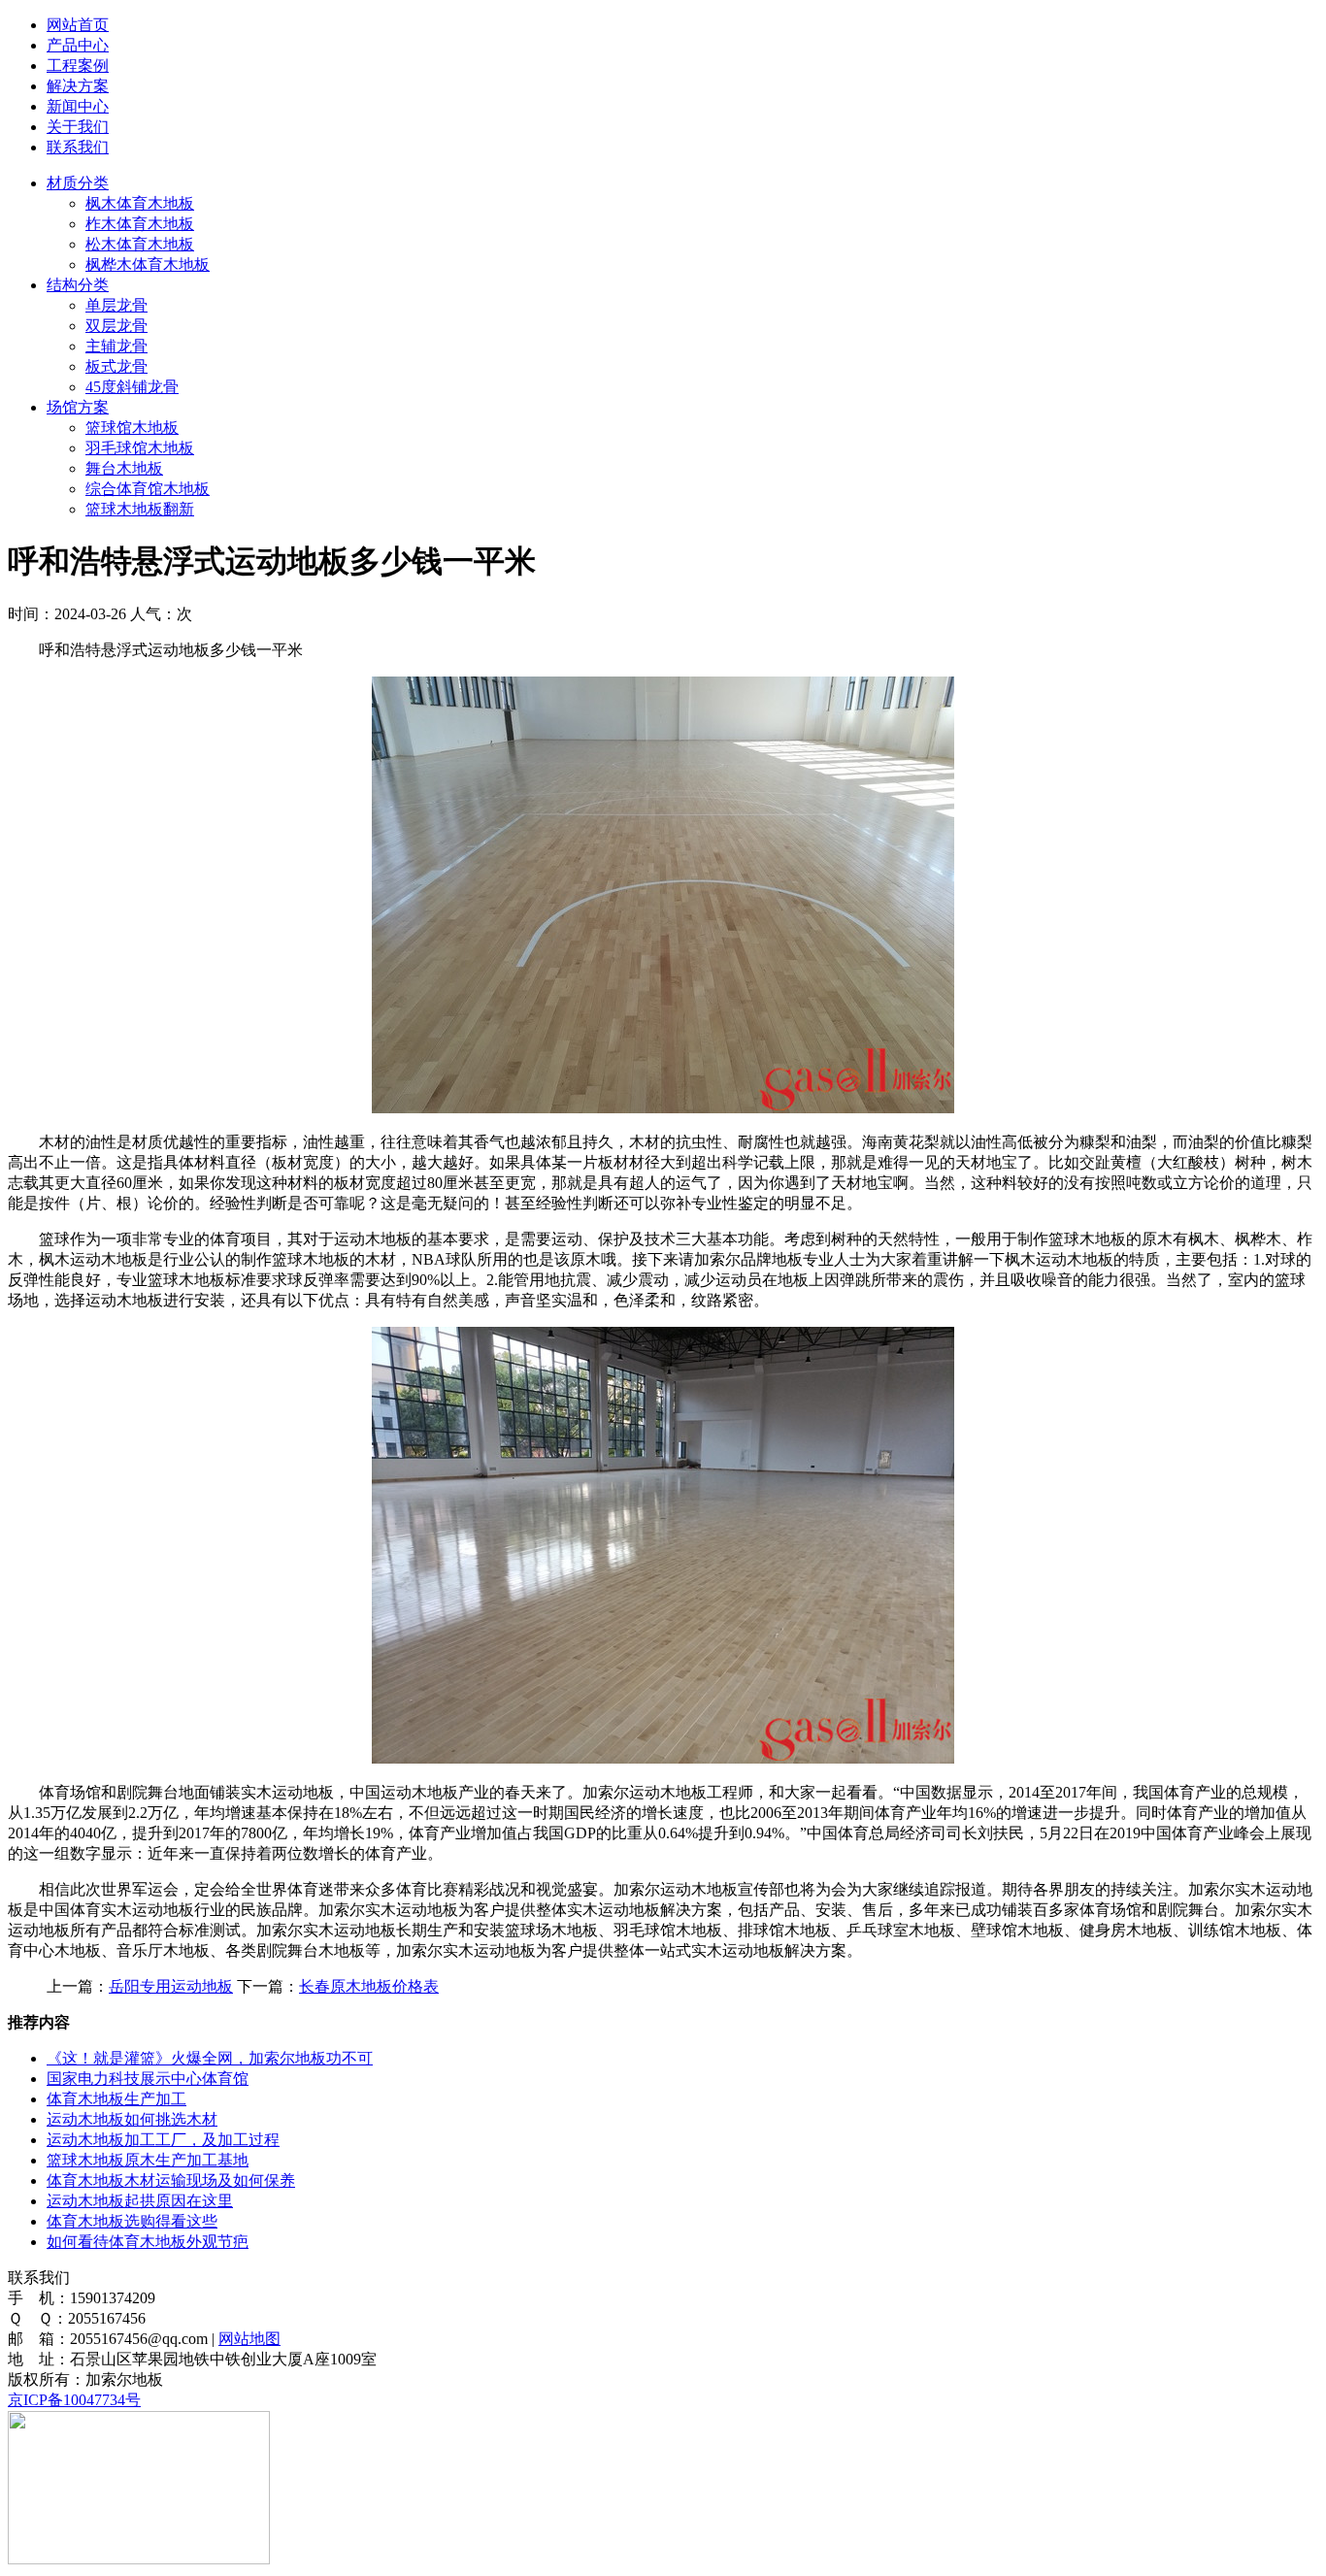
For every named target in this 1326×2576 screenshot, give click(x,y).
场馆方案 (78, 407)
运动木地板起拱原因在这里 (140, 2201)
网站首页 (78, 25)
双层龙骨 (116, 326)
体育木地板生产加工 (116, 2099)
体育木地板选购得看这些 (132, 2221)
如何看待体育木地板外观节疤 (148, 2242)
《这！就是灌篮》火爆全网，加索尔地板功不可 (210, 2058)
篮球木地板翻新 (140, 509)
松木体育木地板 (140, 244)
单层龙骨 (116, 305)
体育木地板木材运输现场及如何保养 (171, 2180)
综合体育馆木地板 (148, 489)
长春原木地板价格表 (369, 1986)
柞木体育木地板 (140, 224)
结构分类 (78, 285)
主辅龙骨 (116, 346)
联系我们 (78, 147)
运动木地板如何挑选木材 (132, 2119)
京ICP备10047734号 (74, 2400)
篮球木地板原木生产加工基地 (148, 2160)
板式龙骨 (116, 366)
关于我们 (78, 127)
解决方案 (78, 86)
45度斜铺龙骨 (132, 387)
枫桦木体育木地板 (148, 264)
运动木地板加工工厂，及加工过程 (163, 2140)
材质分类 (78, 183)
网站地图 (249, 2339)
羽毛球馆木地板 (140, 448)
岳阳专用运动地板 (171, 1986)
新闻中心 (78, 106)
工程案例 (78, 66)
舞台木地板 (124, 468)
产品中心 (78, 45)
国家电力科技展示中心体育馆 (148, 2079)
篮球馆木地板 (132, 428)
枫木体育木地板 (140, 203)
